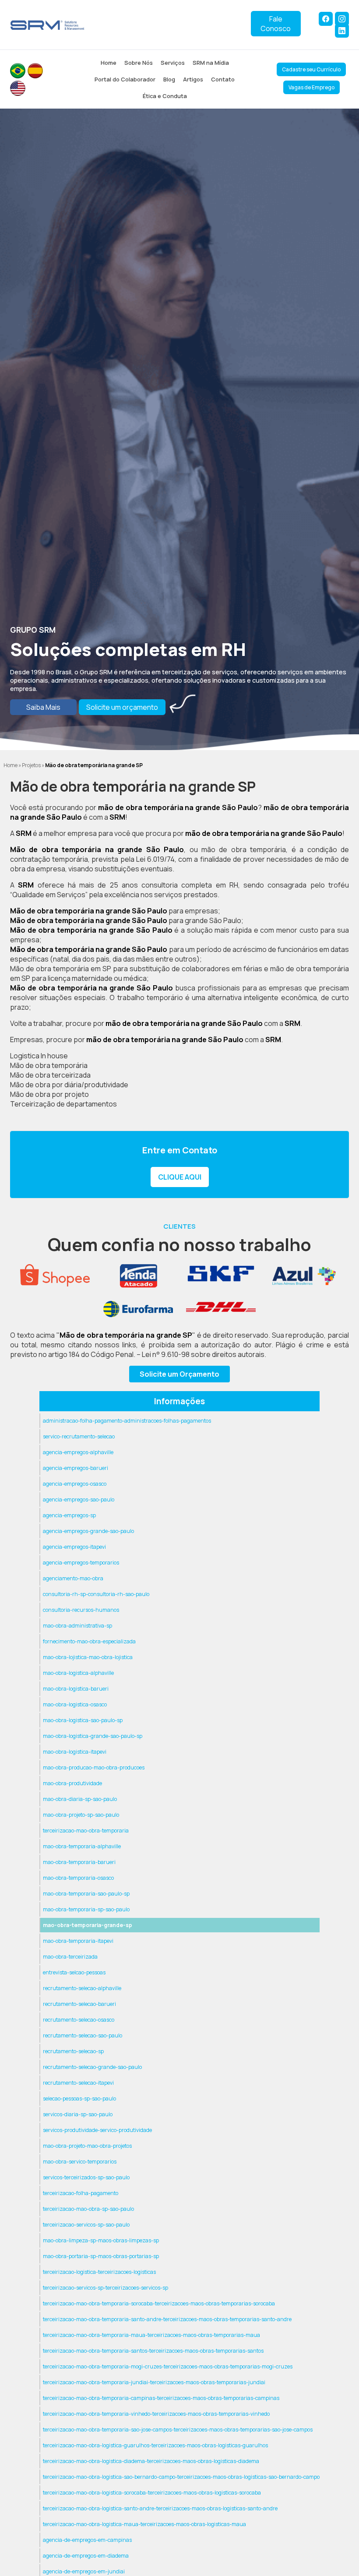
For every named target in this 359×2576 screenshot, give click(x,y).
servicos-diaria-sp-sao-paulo (78, 2114)
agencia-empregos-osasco (75, 1484)
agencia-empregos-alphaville (78, 1452)
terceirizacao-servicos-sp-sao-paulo (86, 2225)
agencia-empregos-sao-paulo (79, 1499)
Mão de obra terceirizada (50, 1075)
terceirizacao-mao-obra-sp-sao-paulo (88, 2209)
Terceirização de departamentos (63, 1104)
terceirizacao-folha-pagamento (81, 2193)
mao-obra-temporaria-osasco (78, 1878)
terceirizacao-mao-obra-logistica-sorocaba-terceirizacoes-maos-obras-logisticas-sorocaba (152, 2493)
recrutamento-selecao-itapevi (78, 2083)
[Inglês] (18, 88)
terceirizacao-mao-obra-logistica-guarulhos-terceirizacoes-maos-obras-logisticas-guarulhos (155, 2445)
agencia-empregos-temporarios (81, 1563)
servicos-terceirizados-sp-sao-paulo (86, 2177)
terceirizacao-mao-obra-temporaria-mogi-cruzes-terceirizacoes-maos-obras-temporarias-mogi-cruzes (168, 2366)
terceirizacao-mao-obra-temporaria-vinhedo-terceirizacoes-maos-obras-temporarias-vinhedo (156, 2414)
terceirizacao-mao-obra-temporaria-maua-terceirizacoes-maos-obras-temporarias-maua (151, 2335)
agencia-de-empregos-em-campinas (87, 2540)
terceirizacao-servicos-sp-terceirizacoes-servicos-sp (106, 2288)
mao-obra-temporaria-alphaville (82, 1846)
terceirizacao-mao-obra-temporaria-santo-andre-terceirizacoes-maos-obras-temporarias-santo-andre (167, 2319)
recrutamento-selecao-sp (73, 2051)
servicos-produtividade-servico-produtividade (97, 2130)
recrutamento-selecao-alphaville (82, 1988)
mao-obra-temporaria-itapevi (78, 1941)
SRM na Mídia (211, 63)
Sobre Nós (139, 63)
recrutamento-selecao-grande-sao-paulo (92, 2067)
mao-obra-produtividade (72, 1783)
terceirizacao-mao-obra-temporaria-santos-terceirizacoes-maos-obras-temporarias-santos (153, 2351)
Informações (179, 1401)
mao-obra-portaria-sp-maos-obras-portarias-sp (101, 2256)
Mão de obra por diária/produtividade (69, 1085)
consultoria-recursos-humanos (81, 1610)
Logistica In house (39, 1056)
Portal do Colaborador (125, 79)
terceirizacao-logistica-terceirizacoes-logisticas (99, 2272)
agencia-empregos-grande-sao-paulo (88, 1531)
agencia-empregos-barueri (76, 1468)
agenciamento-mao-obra (73, 1578)
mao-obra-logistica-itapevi (75, 1752)
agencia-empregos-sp (69, 1515)
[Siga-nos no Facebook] (326, 19)
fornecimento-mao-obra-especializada (89, 1641)
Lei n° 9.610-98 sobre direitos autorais (203, 1354)
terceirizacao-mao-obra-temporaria (86, 1831)
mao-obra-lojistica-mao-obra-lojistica (88, 1657)
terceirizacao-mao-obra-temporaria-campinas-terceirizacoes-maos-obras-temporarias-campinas (161, 2398)
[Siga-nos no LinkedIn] (342, 31)
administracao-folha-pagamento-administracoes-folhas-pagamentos (127, 1421)
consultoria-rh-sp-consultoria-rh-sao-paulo (96, 1594)
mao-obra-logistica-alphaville (78, 1673)
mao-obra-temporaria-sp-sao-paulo (86, 1909)
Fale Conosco (276, 24)
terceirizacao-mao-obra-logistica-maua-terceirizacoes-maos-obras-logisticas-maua (144, 2524)
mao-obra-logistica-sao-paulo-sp (83, 1720)
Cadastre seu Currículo (311, 69)
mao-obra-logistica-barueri (76, 1689)
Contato (223, 79)
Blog (169, 79)
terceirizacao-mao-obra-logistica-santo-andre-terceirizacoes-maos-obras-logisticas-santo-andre (160, 2508)
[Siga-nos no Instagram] (342, 19)
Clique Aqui (180, 1177)
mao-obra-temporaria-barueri (79, 1862)
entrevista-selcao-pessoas (74, 1972)
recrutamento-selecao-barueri (79, 2004)
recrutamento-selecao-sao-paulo (83, 2035)
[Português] (18, 71)
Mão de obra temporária (49, 1065)
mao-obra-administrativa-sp (77, 1626)
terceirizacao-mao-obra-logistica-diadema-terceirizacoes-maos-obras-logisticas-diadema (151, 2461)
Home (109, 63)
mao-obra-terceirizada (70, 1957)
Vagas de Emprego (311, 87)
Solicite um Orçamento (179, 1374)
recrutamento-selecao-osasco (79, 2020)
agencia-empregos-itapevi (74, 1547)
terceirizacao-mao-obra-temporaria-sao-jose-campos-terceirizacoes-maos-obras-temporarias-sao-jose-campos (178, 2430)
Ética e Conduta (165, 96)
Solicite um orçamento (122, 707)
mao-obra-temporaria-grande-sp (88, 1925)
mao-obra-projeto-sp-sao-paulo (81, 1815)
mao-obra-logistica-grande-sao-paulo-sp (93, 1736)
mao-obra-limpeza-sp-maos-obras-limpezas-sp (101, 2240)
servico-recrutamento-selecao (79, 1436)
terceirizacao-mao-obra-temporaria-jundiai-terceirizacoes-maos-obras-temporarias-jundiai (154, 2382)
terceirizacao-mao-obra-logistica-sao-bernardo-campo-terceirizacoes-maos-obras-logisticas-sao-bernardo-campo (181, 2477)
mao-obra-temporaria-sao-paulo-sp (86, 1894)
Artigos (193, 79)
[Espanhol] (35, 71)
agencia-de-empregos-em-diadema (86, 2556)
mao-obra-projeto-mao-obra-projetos (87, 2146)
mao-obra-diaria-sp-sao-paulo (80, 1799)
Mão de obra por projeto (49, 1094)
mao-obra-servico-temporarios (80, 2162)
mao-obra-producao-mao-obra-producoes (94, 1767)
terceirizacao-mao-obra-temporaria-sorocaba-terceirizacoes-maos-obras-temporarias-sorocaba (159, 2303)
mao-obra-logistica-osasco (75, 1704)
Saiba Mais (43, 707)
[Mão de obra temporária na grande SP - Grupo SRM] (48, 25)
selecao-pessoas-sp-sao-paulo (79, 2099)
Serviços (173, 63)
